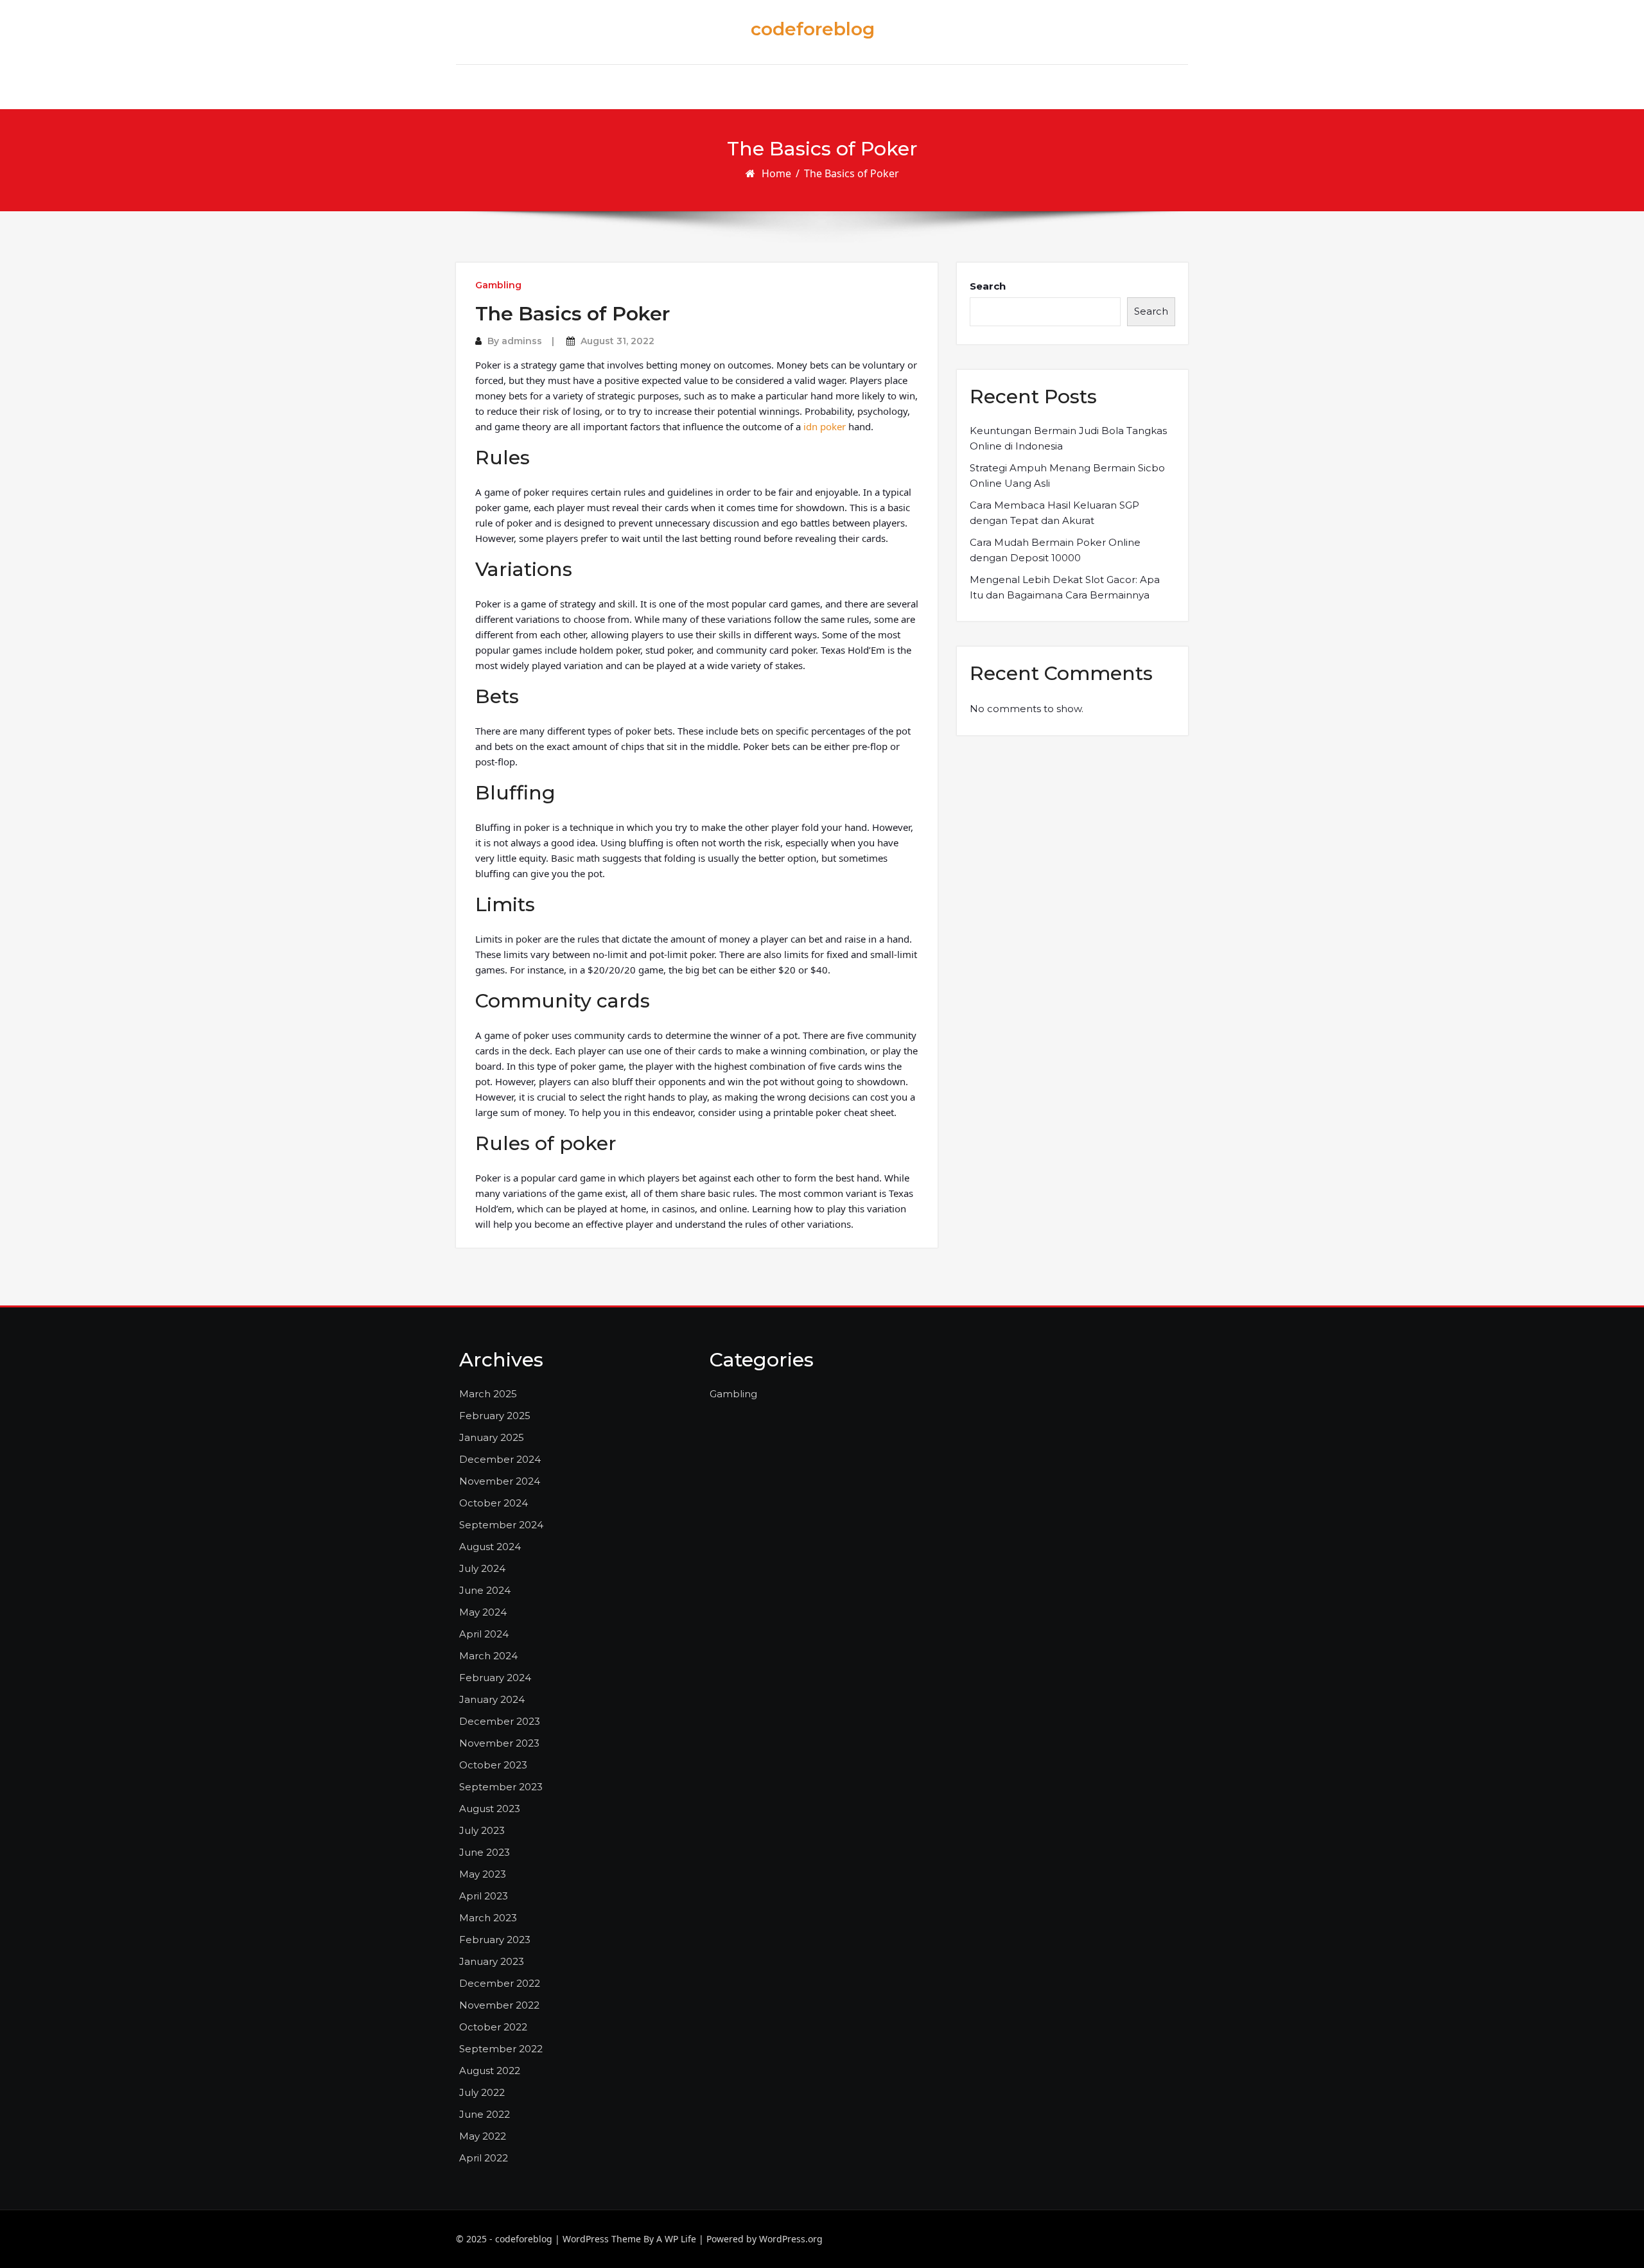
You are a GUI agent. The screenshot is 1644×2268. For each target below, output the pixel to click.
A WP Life (676, 2239)
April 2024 (484, 1634)
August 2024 (490, 1547)
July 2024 (482, 1568)
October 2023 (493, 1765)
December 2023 (500, 1721)
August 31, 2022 (617, 341)
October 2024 (494, 1503)
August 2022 (490, 2071)
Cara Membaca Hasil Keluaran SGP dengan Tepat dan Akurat (1054, 513)
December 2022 (500, 1983)
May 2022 (483, 2136)
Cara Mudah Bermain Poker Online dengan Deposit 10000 (1055, 550)
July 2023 (482, 1830)
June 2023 (485, 1852)
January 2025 (492, 1437)
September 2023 (501, 1787)
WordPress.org (791, 2239)
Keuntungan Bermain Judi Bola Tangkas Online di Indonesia (1068, 438)
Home (776, 173)
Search (988, 286)
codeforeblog (813, 29)
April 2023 (484, 1896)
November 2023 (499, 1743)
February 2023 (495, 1940)
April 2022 (484, 2158)
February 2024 (495, 1678)
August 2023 (490, 1809)
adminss (522, 341)
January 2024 (492, 1699)
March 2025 (488, 1394)
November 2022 (499, 2005)
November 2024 (500, 1481)
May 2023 (483, 1874)
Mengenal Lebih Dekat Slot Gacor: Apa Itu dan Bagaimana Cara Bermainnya (1065, 587)
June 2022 (485, 2114)
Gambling (498, 285)
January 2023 (492, 1961)
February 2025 (495, 1416)
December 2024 (500, 1459)
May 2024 (483, 1612)
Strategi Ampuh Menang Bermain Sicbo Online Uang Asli (1067, 475)
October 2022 (493, 2027)
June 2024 (485, 1590)
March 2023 (488, 1918)
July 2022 (482, 2092)
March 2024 (488, 1656)
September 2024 (501, 1525)
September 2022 (501, 2049)
